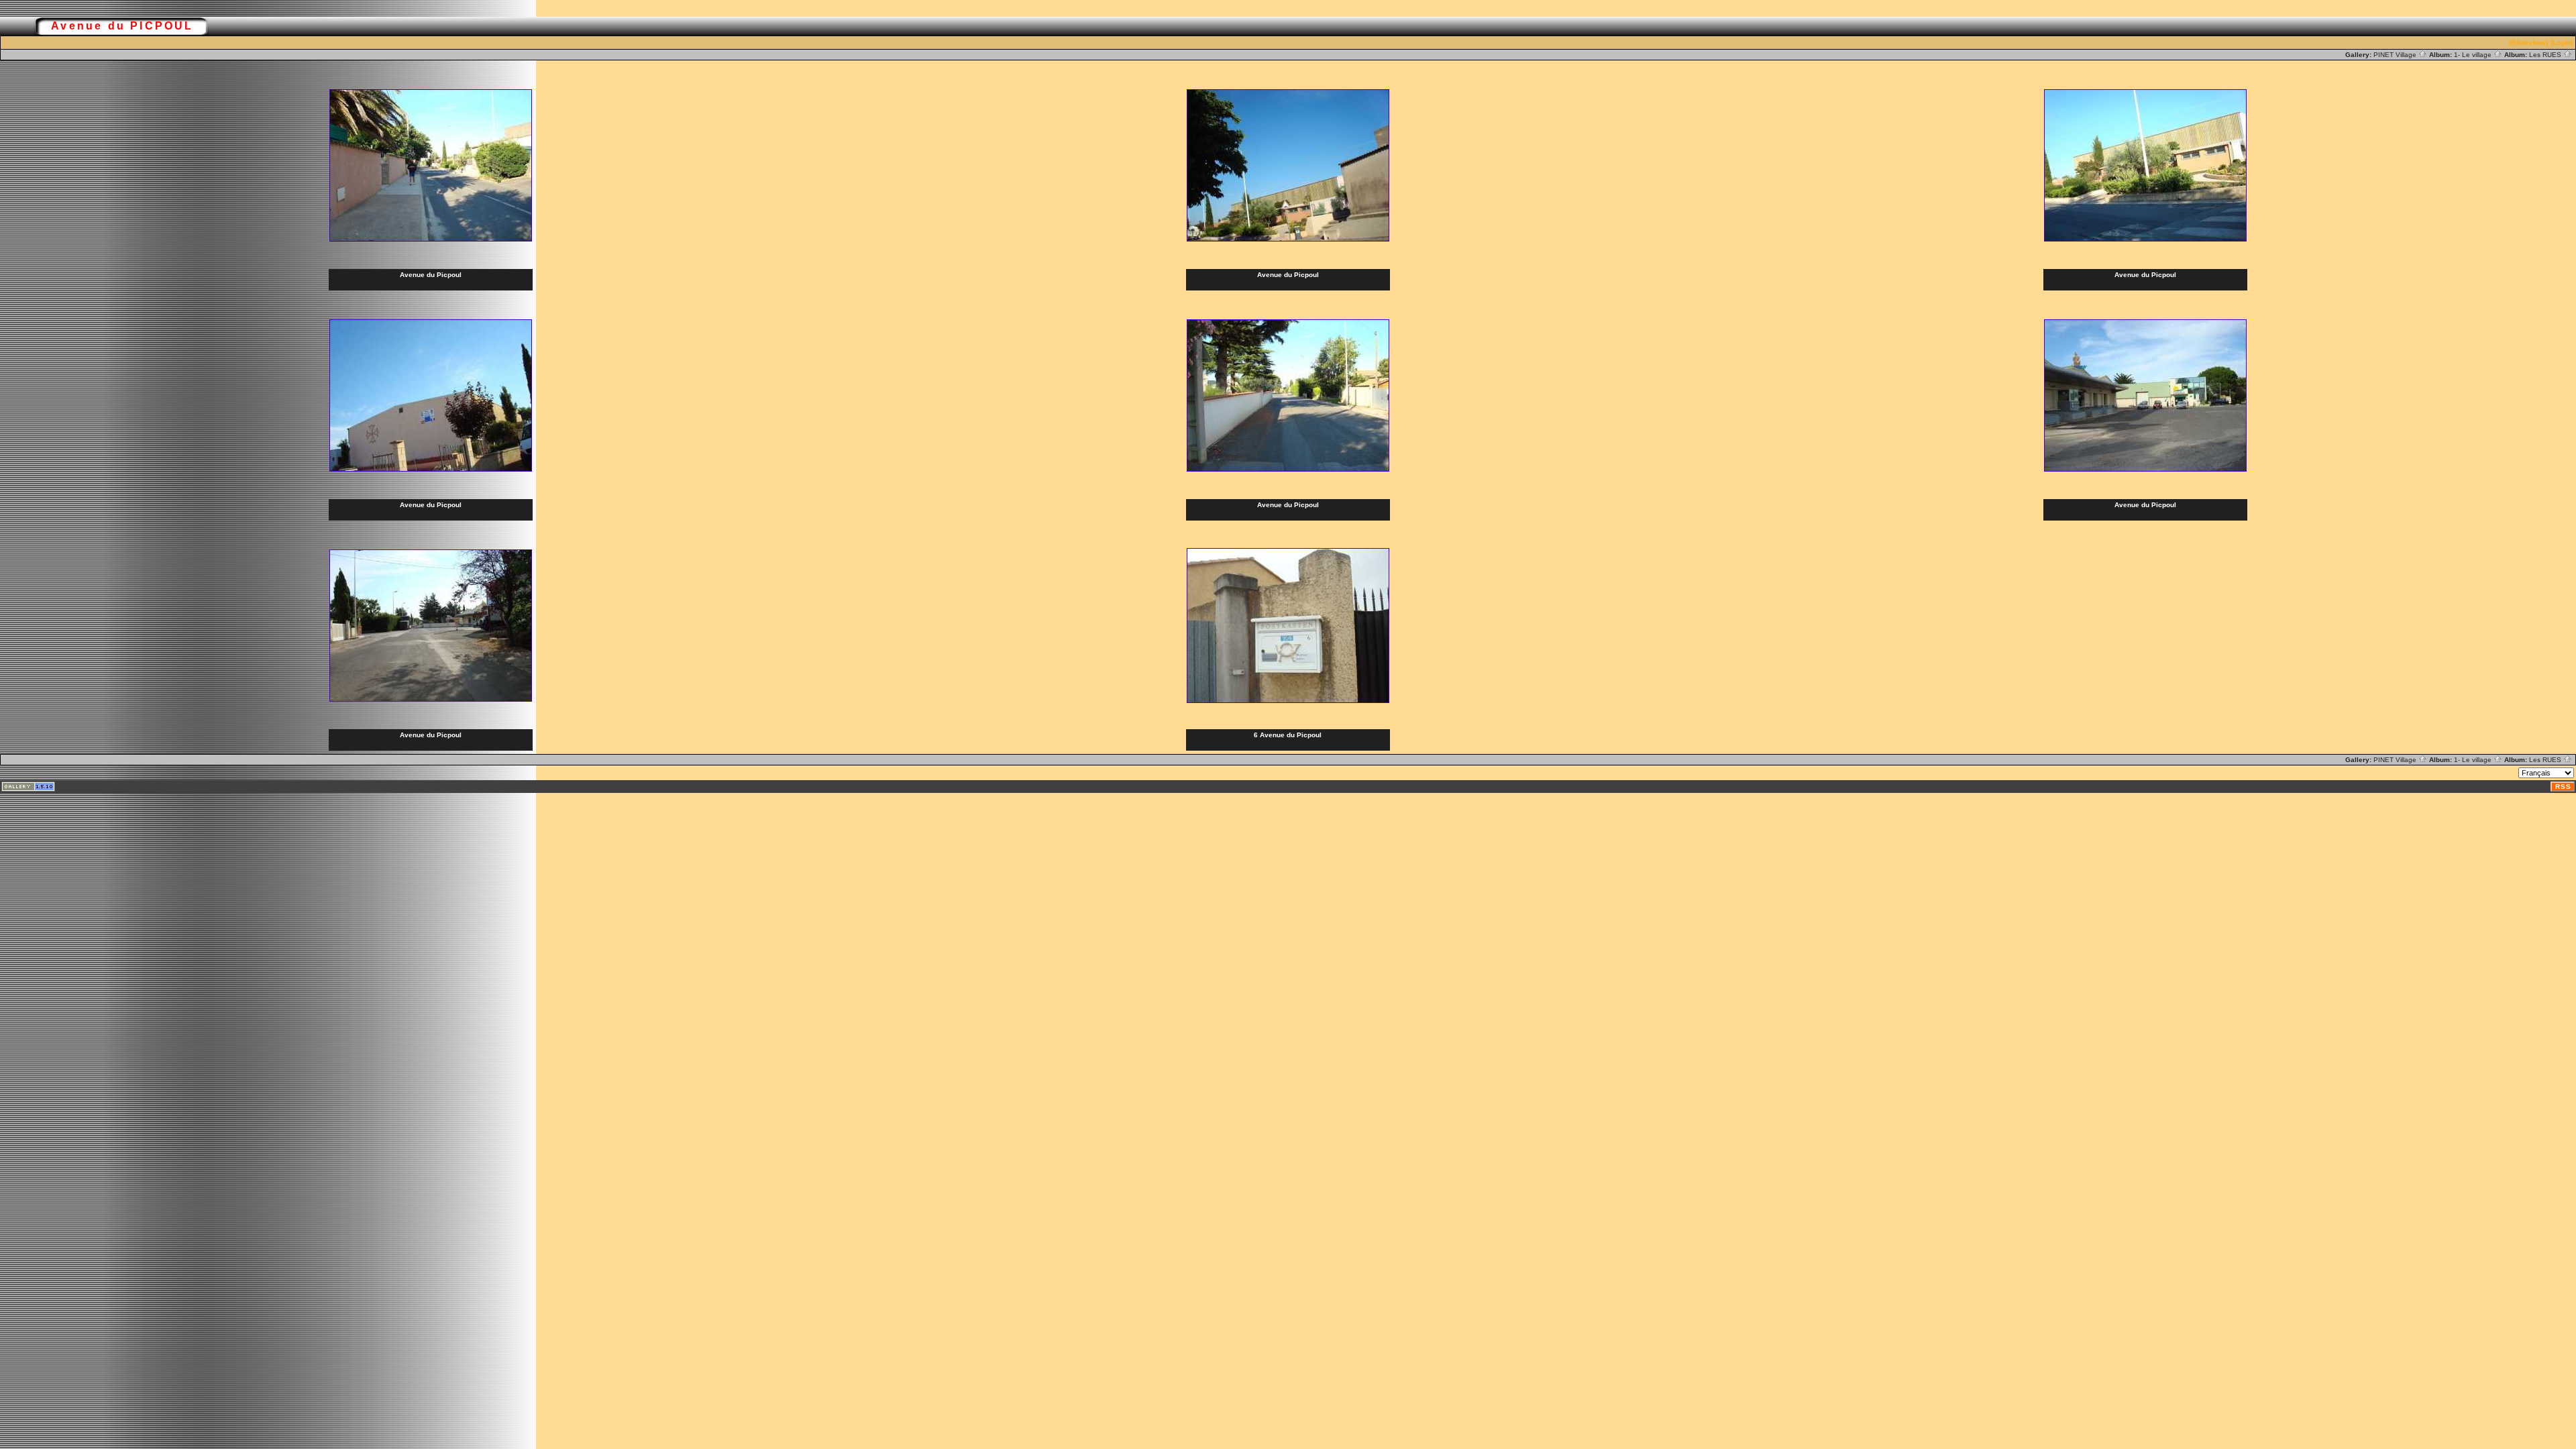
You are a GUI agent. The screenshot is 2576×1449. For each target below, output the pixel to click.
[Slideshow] (2529, 43)
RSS (2563, 787)
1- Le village (2474, 55)
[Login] (2562, 43)
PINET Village (2396, 55)
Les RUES (2546, 55)
